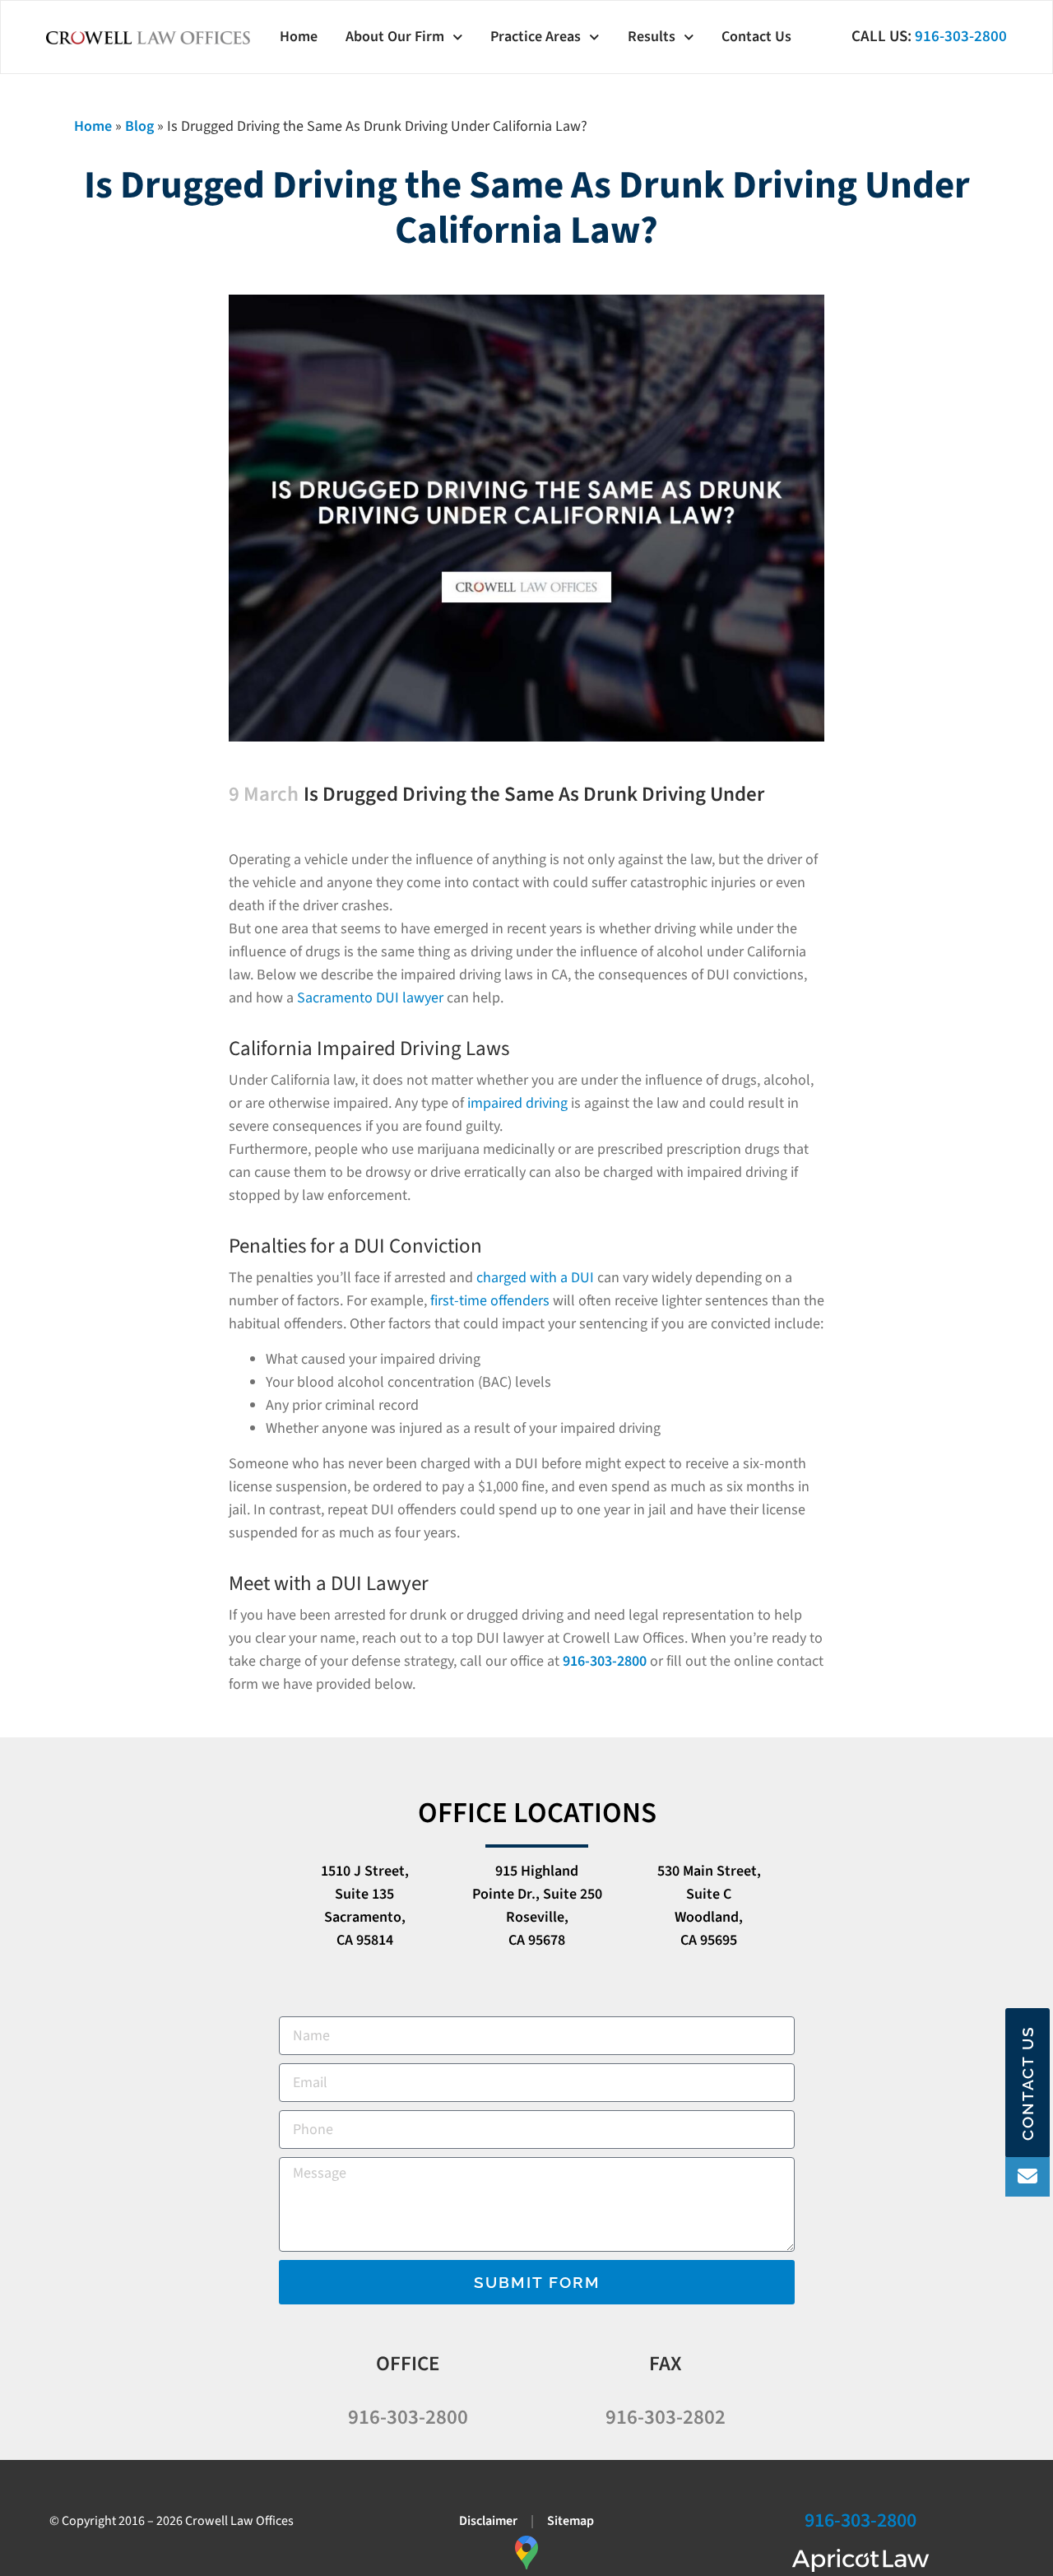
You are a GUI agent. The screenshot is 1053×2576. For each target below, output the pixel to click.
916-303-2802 (666, 2417)
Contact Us (756, 37)
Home (299, 37)
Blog (139, 126)
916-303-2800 (961, 37)
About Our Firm (395, 37)
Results (652, 37)
